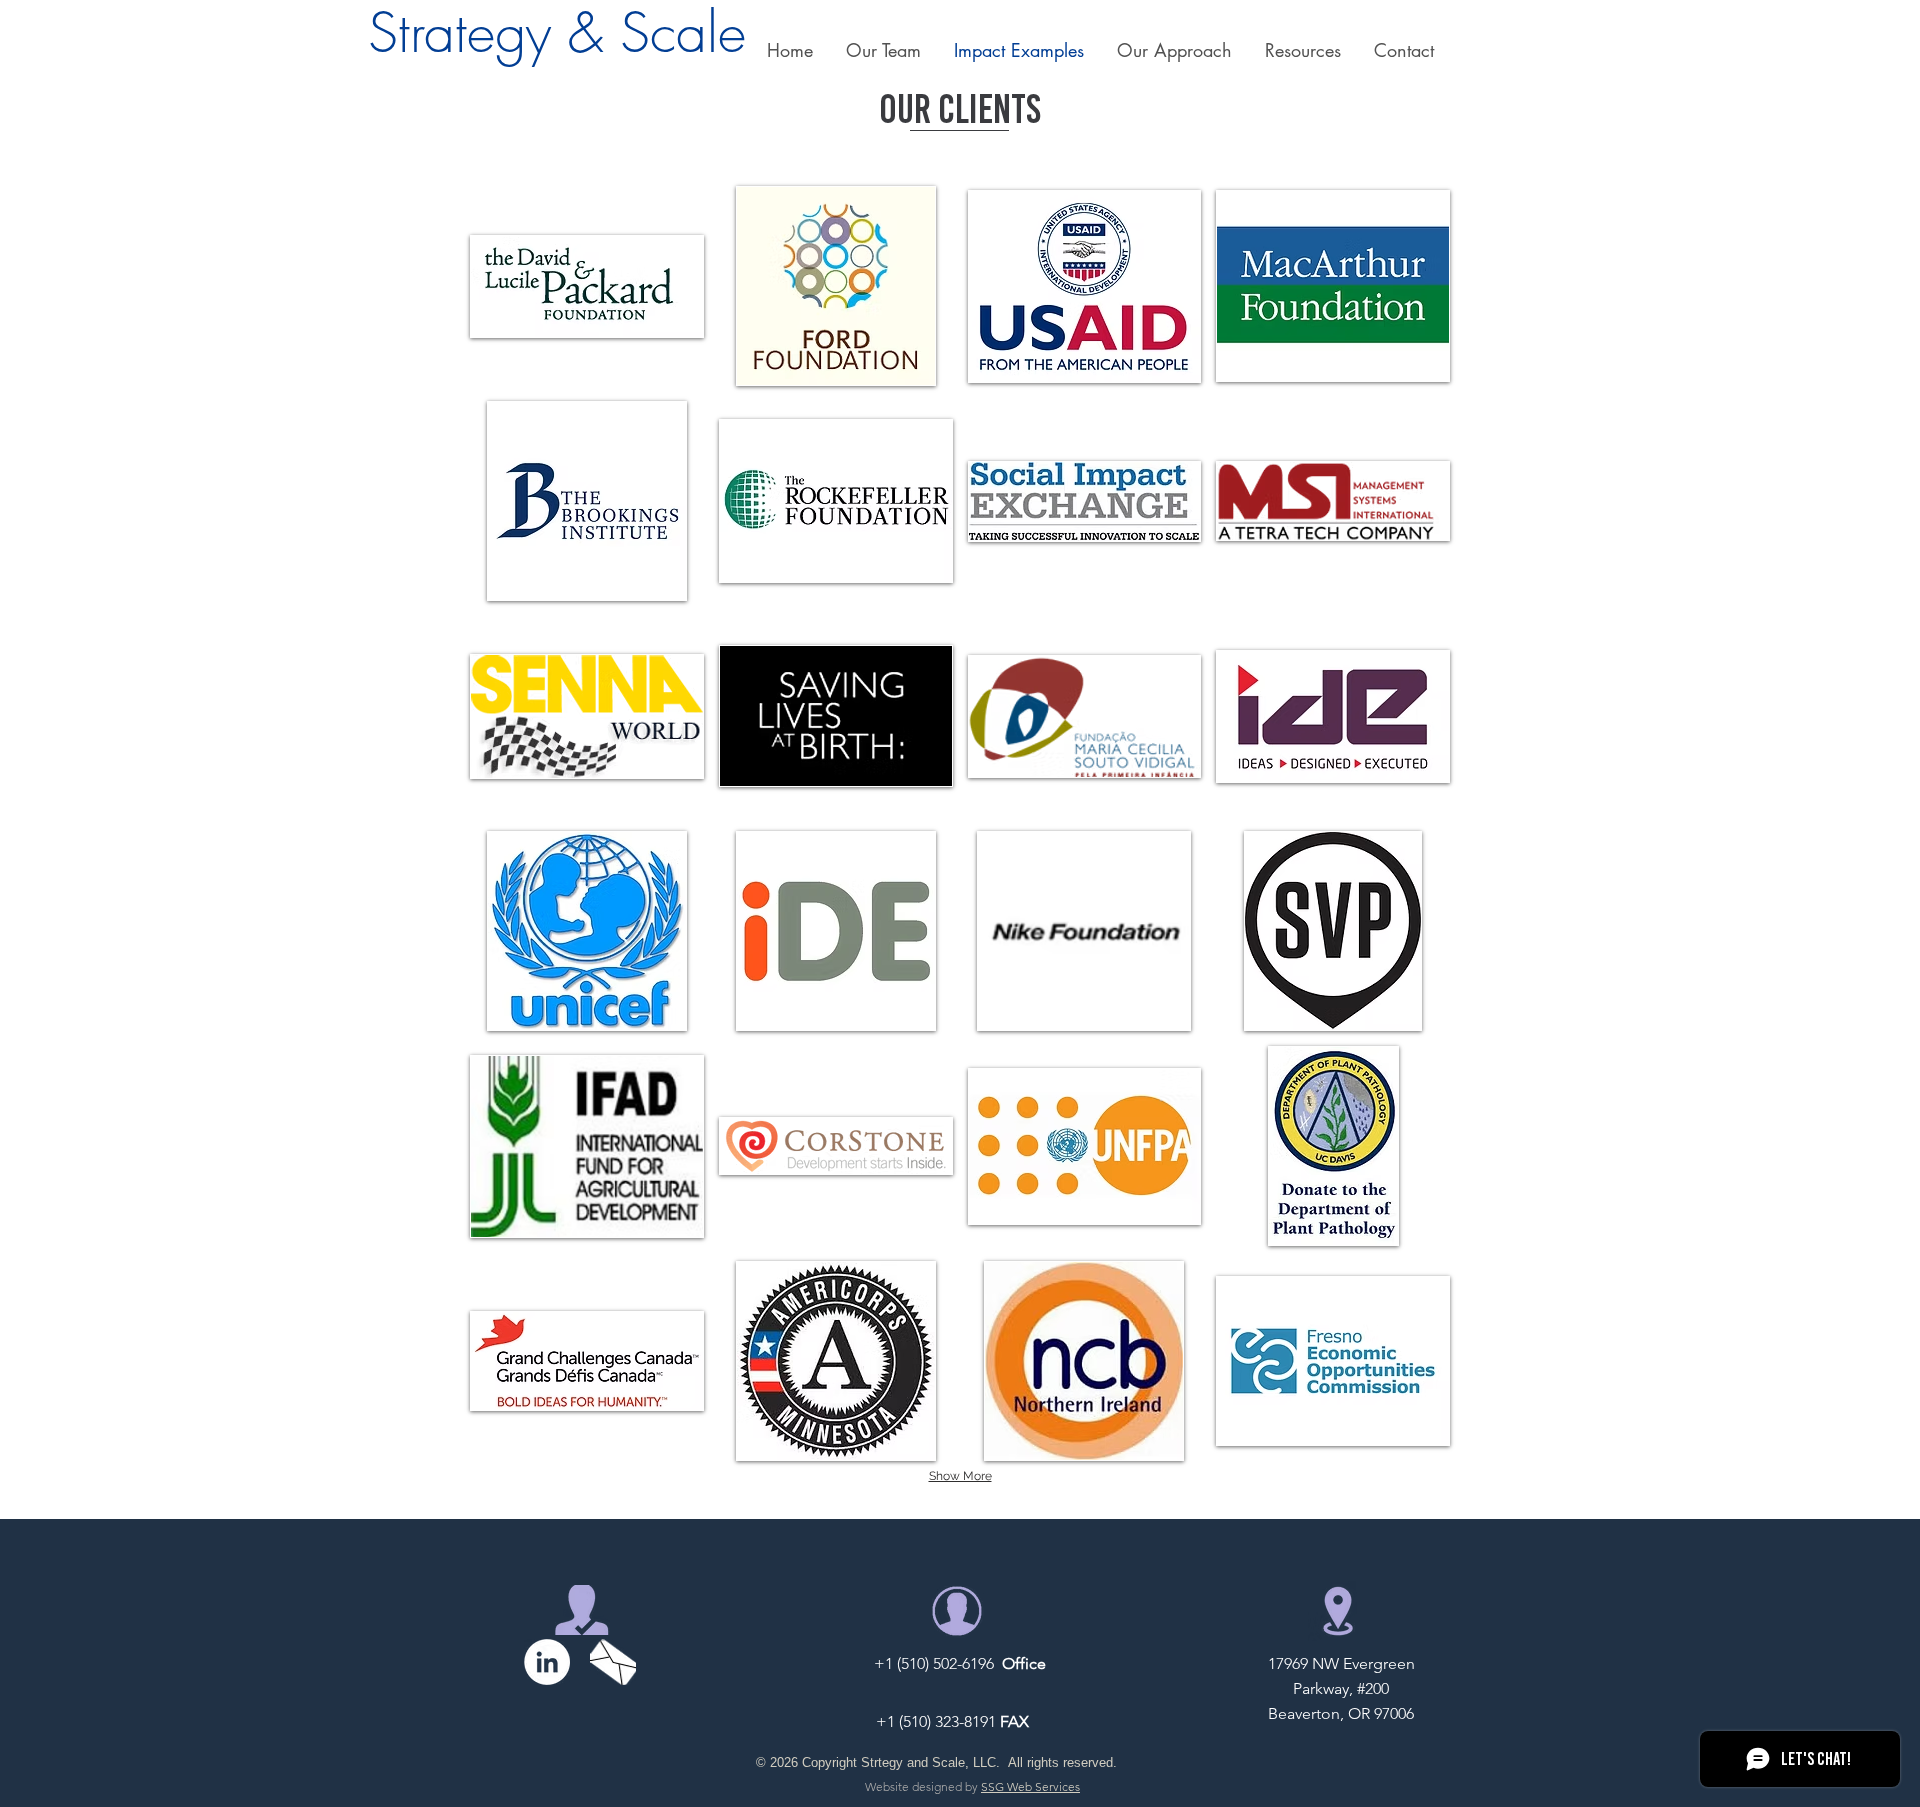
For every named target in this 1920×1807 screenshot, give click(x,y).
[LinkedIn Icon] (547, 1662)
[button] (883, 50)
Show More (960, 1476)
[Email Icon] (613, 1662)
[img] (587, 286)
